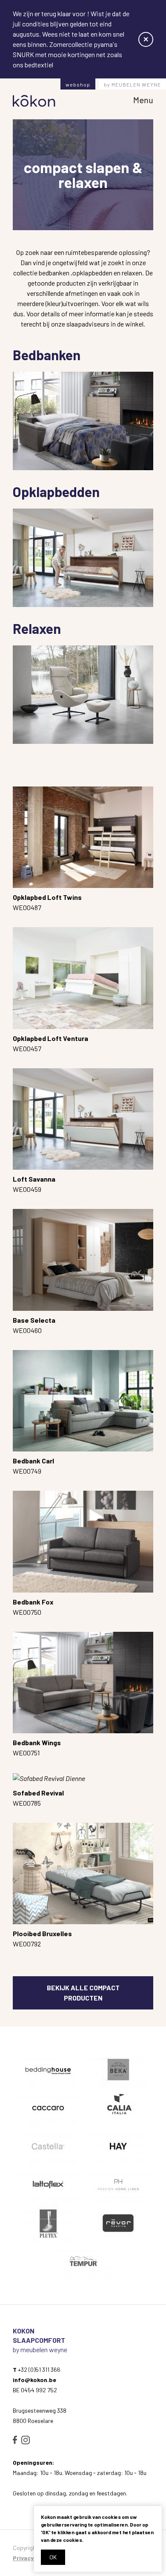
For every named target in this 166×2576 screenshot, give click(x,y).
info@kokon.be (34, 2380)
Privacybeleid (32, 2558)
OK (53, 2557)
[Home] (34, 101)
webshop (78, 84)
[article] (48, 2070)
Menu (143, 100)
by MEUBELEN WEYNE (132, 84)
